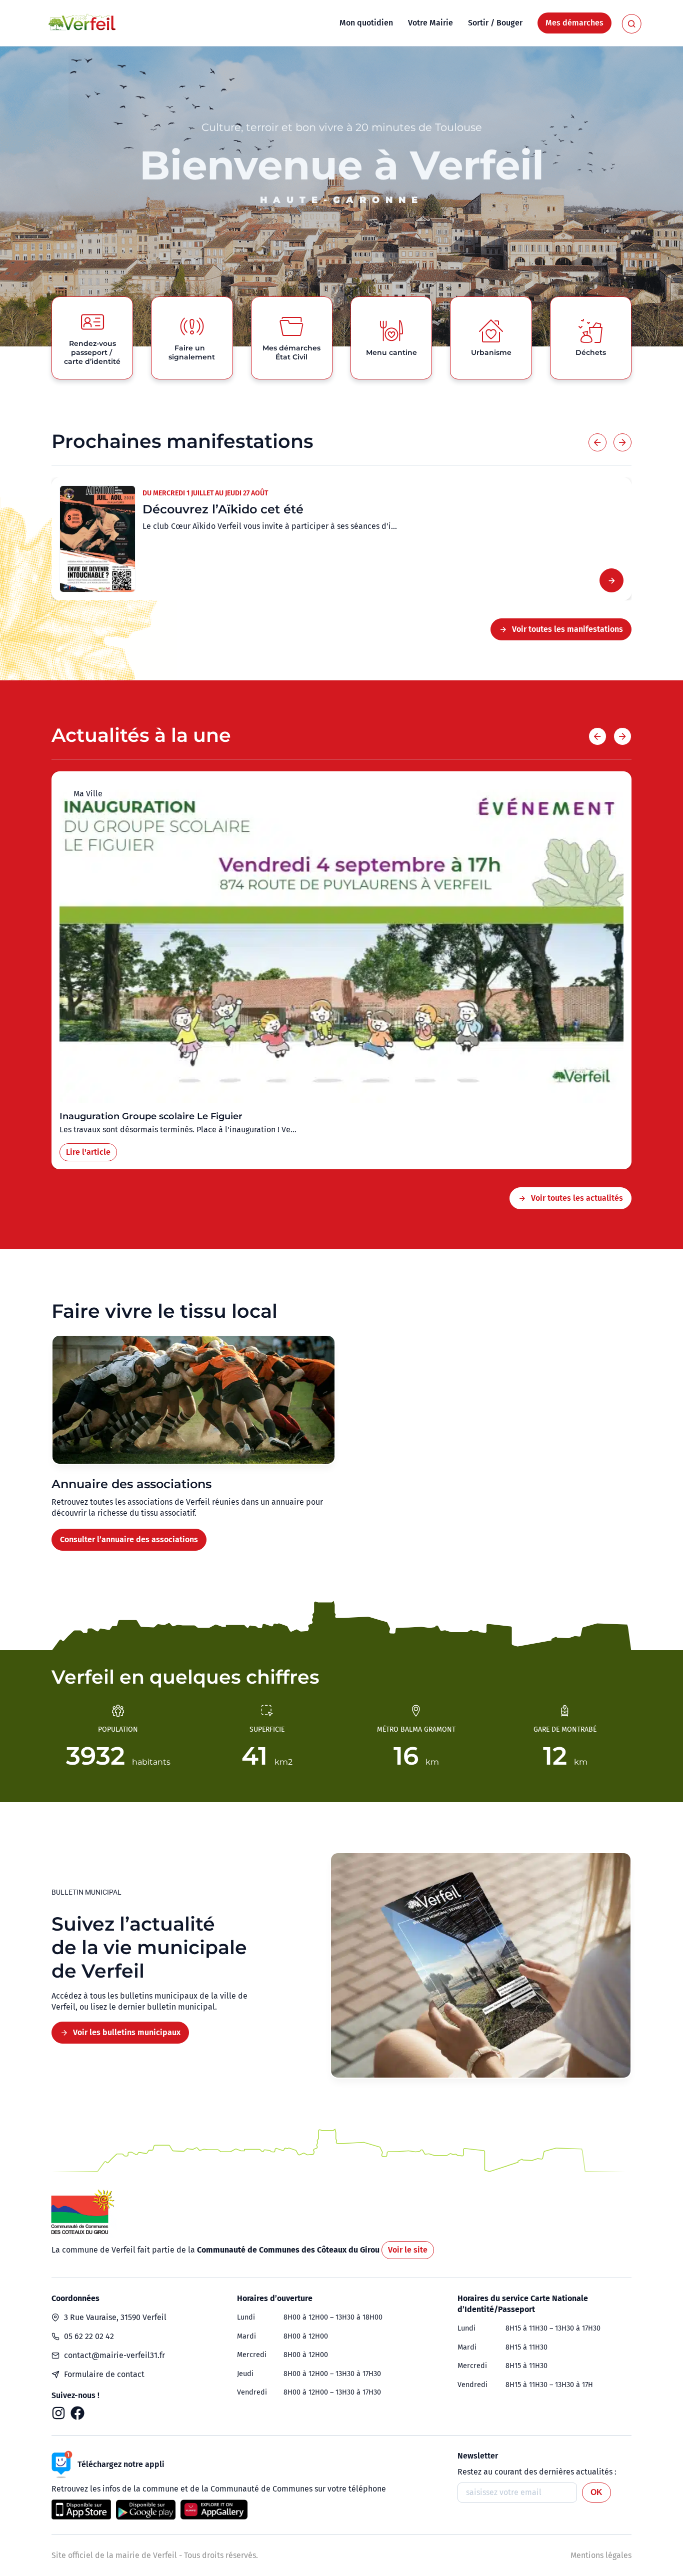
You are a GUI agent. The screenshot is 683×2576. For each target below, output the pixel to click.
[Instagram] (58, 2413)
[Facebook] (77, 2413)
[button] (597, 442)
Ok (596, 2492)
